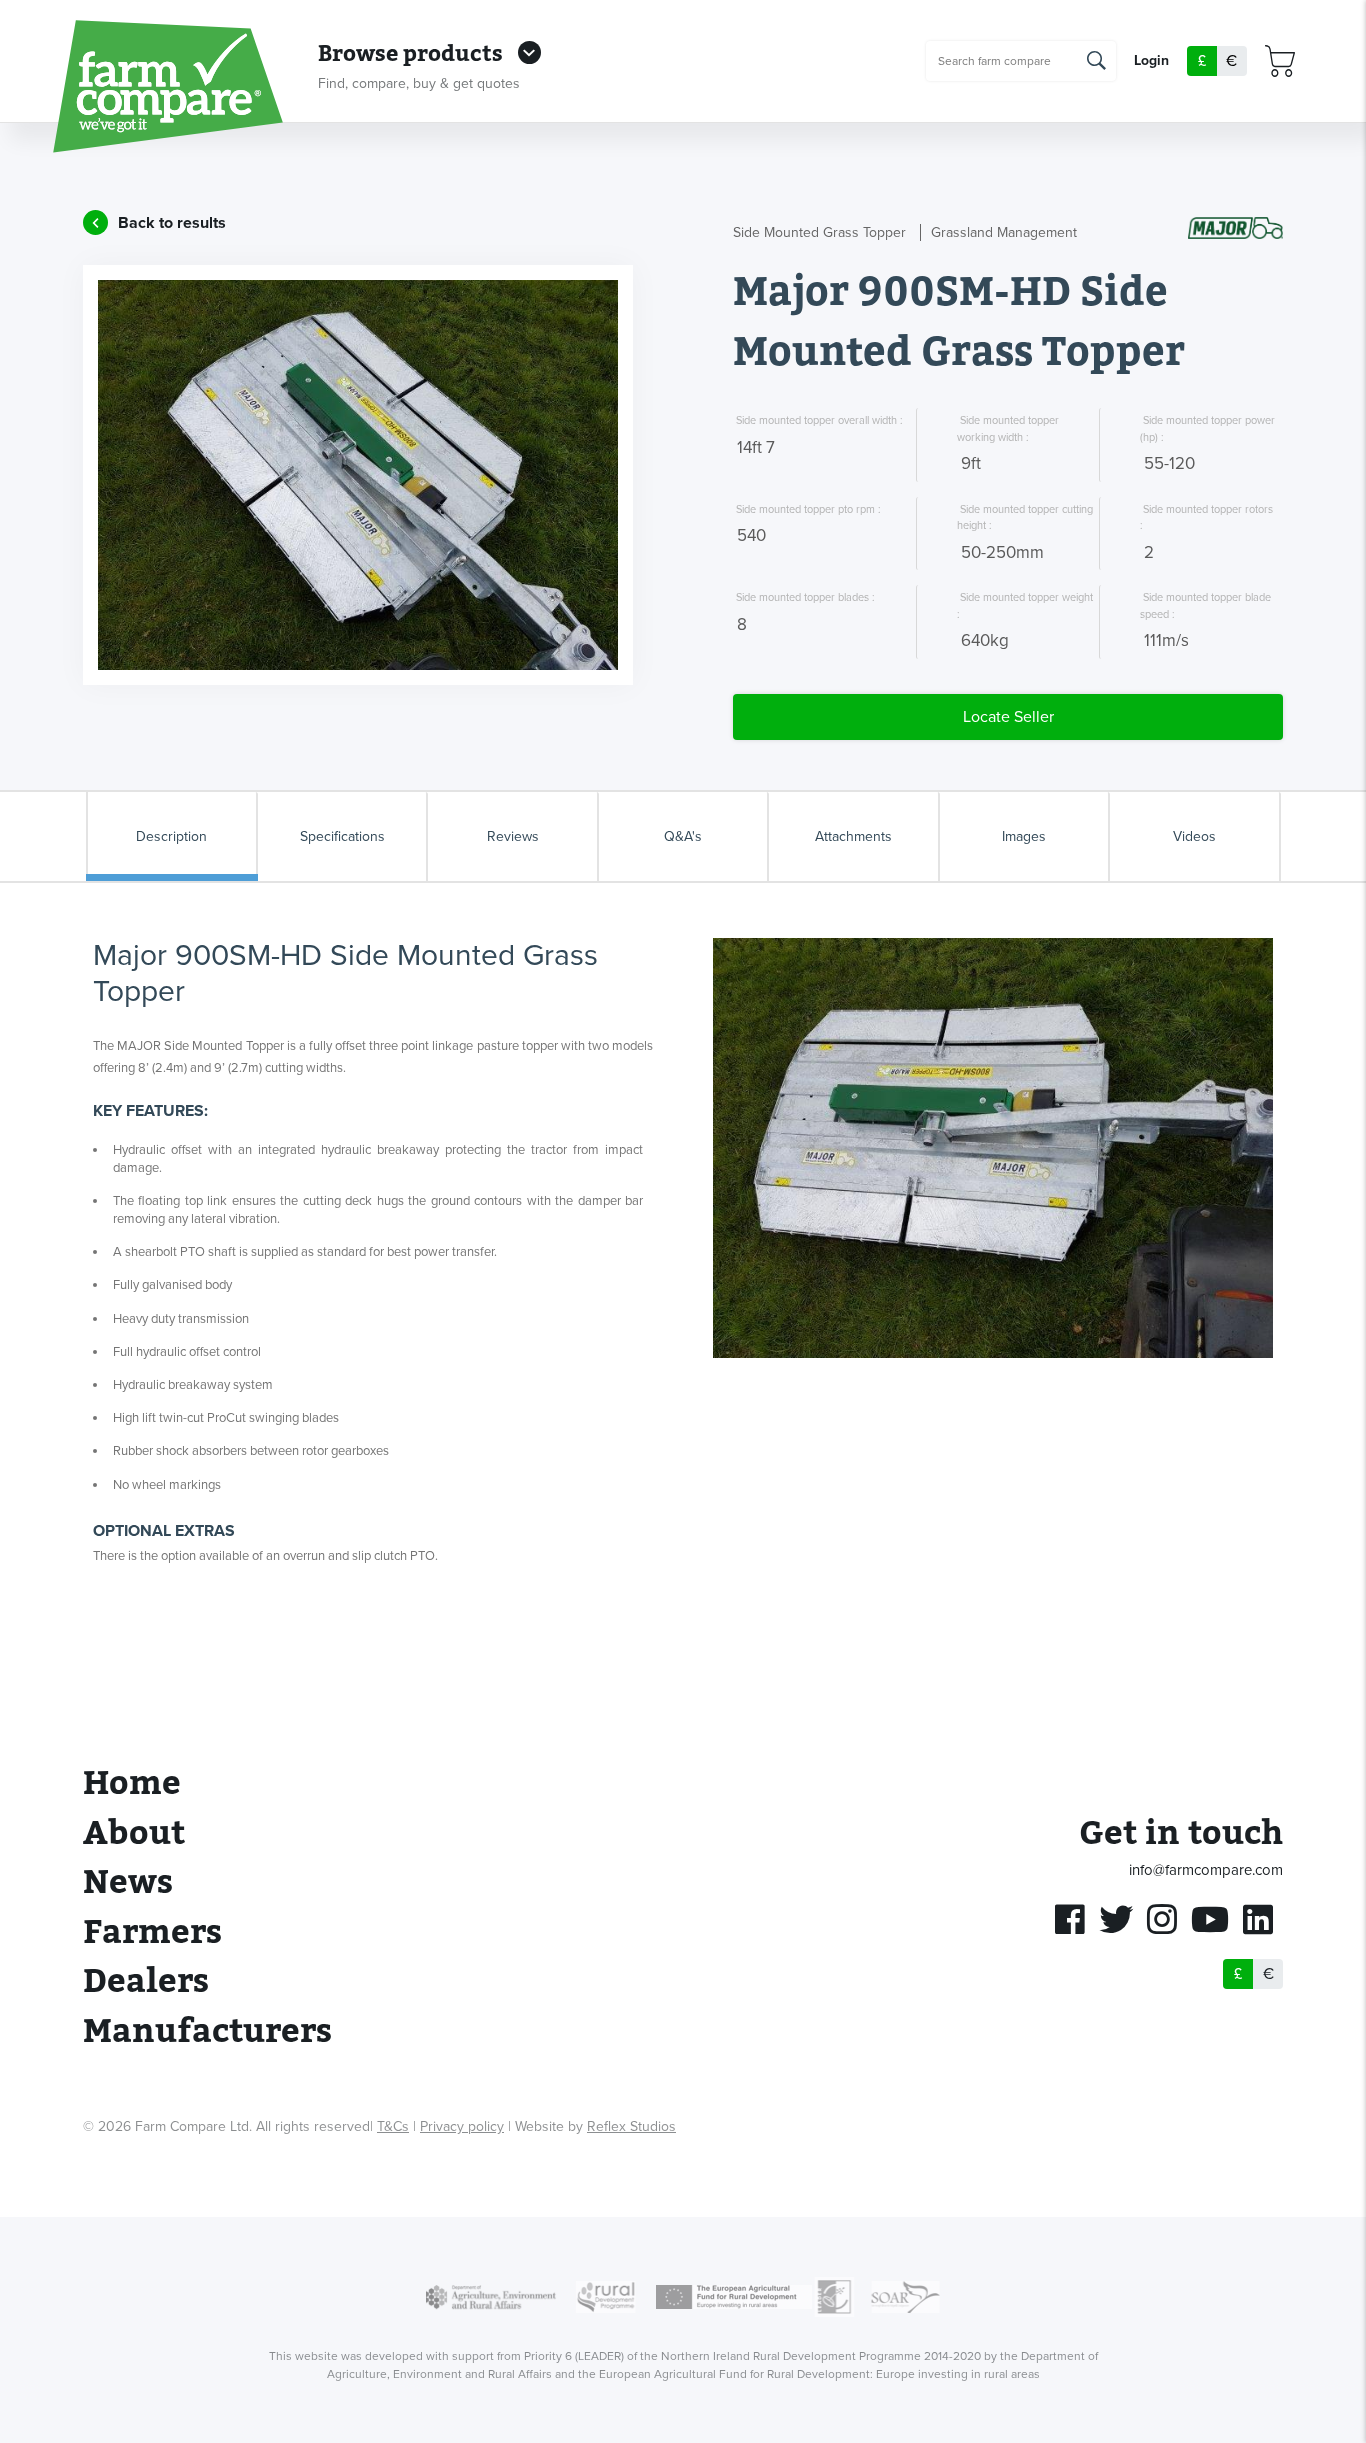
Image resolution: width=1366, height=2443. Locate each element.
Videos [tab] (1194, 836)
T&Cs (393, 2126)
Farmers (152, 1932)
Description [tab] (171, 836)
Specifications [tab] (342, 836)
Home (132, 1783)
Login (1151, 61)
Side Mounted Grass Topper (819, 232)
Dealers (146, 1981)
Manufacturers (207, 2031)
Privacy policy (462, 2126)
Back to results (172, 223)
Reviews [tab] (513, 836)
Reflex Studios (631, 2126)
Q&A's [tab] (683, 836)
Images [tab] (1024, 836)
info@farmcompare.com (1206, 1870)
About (134, 1833)
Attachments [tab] (853, 836)
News (128, 1882)
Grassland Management (1004, 232)
